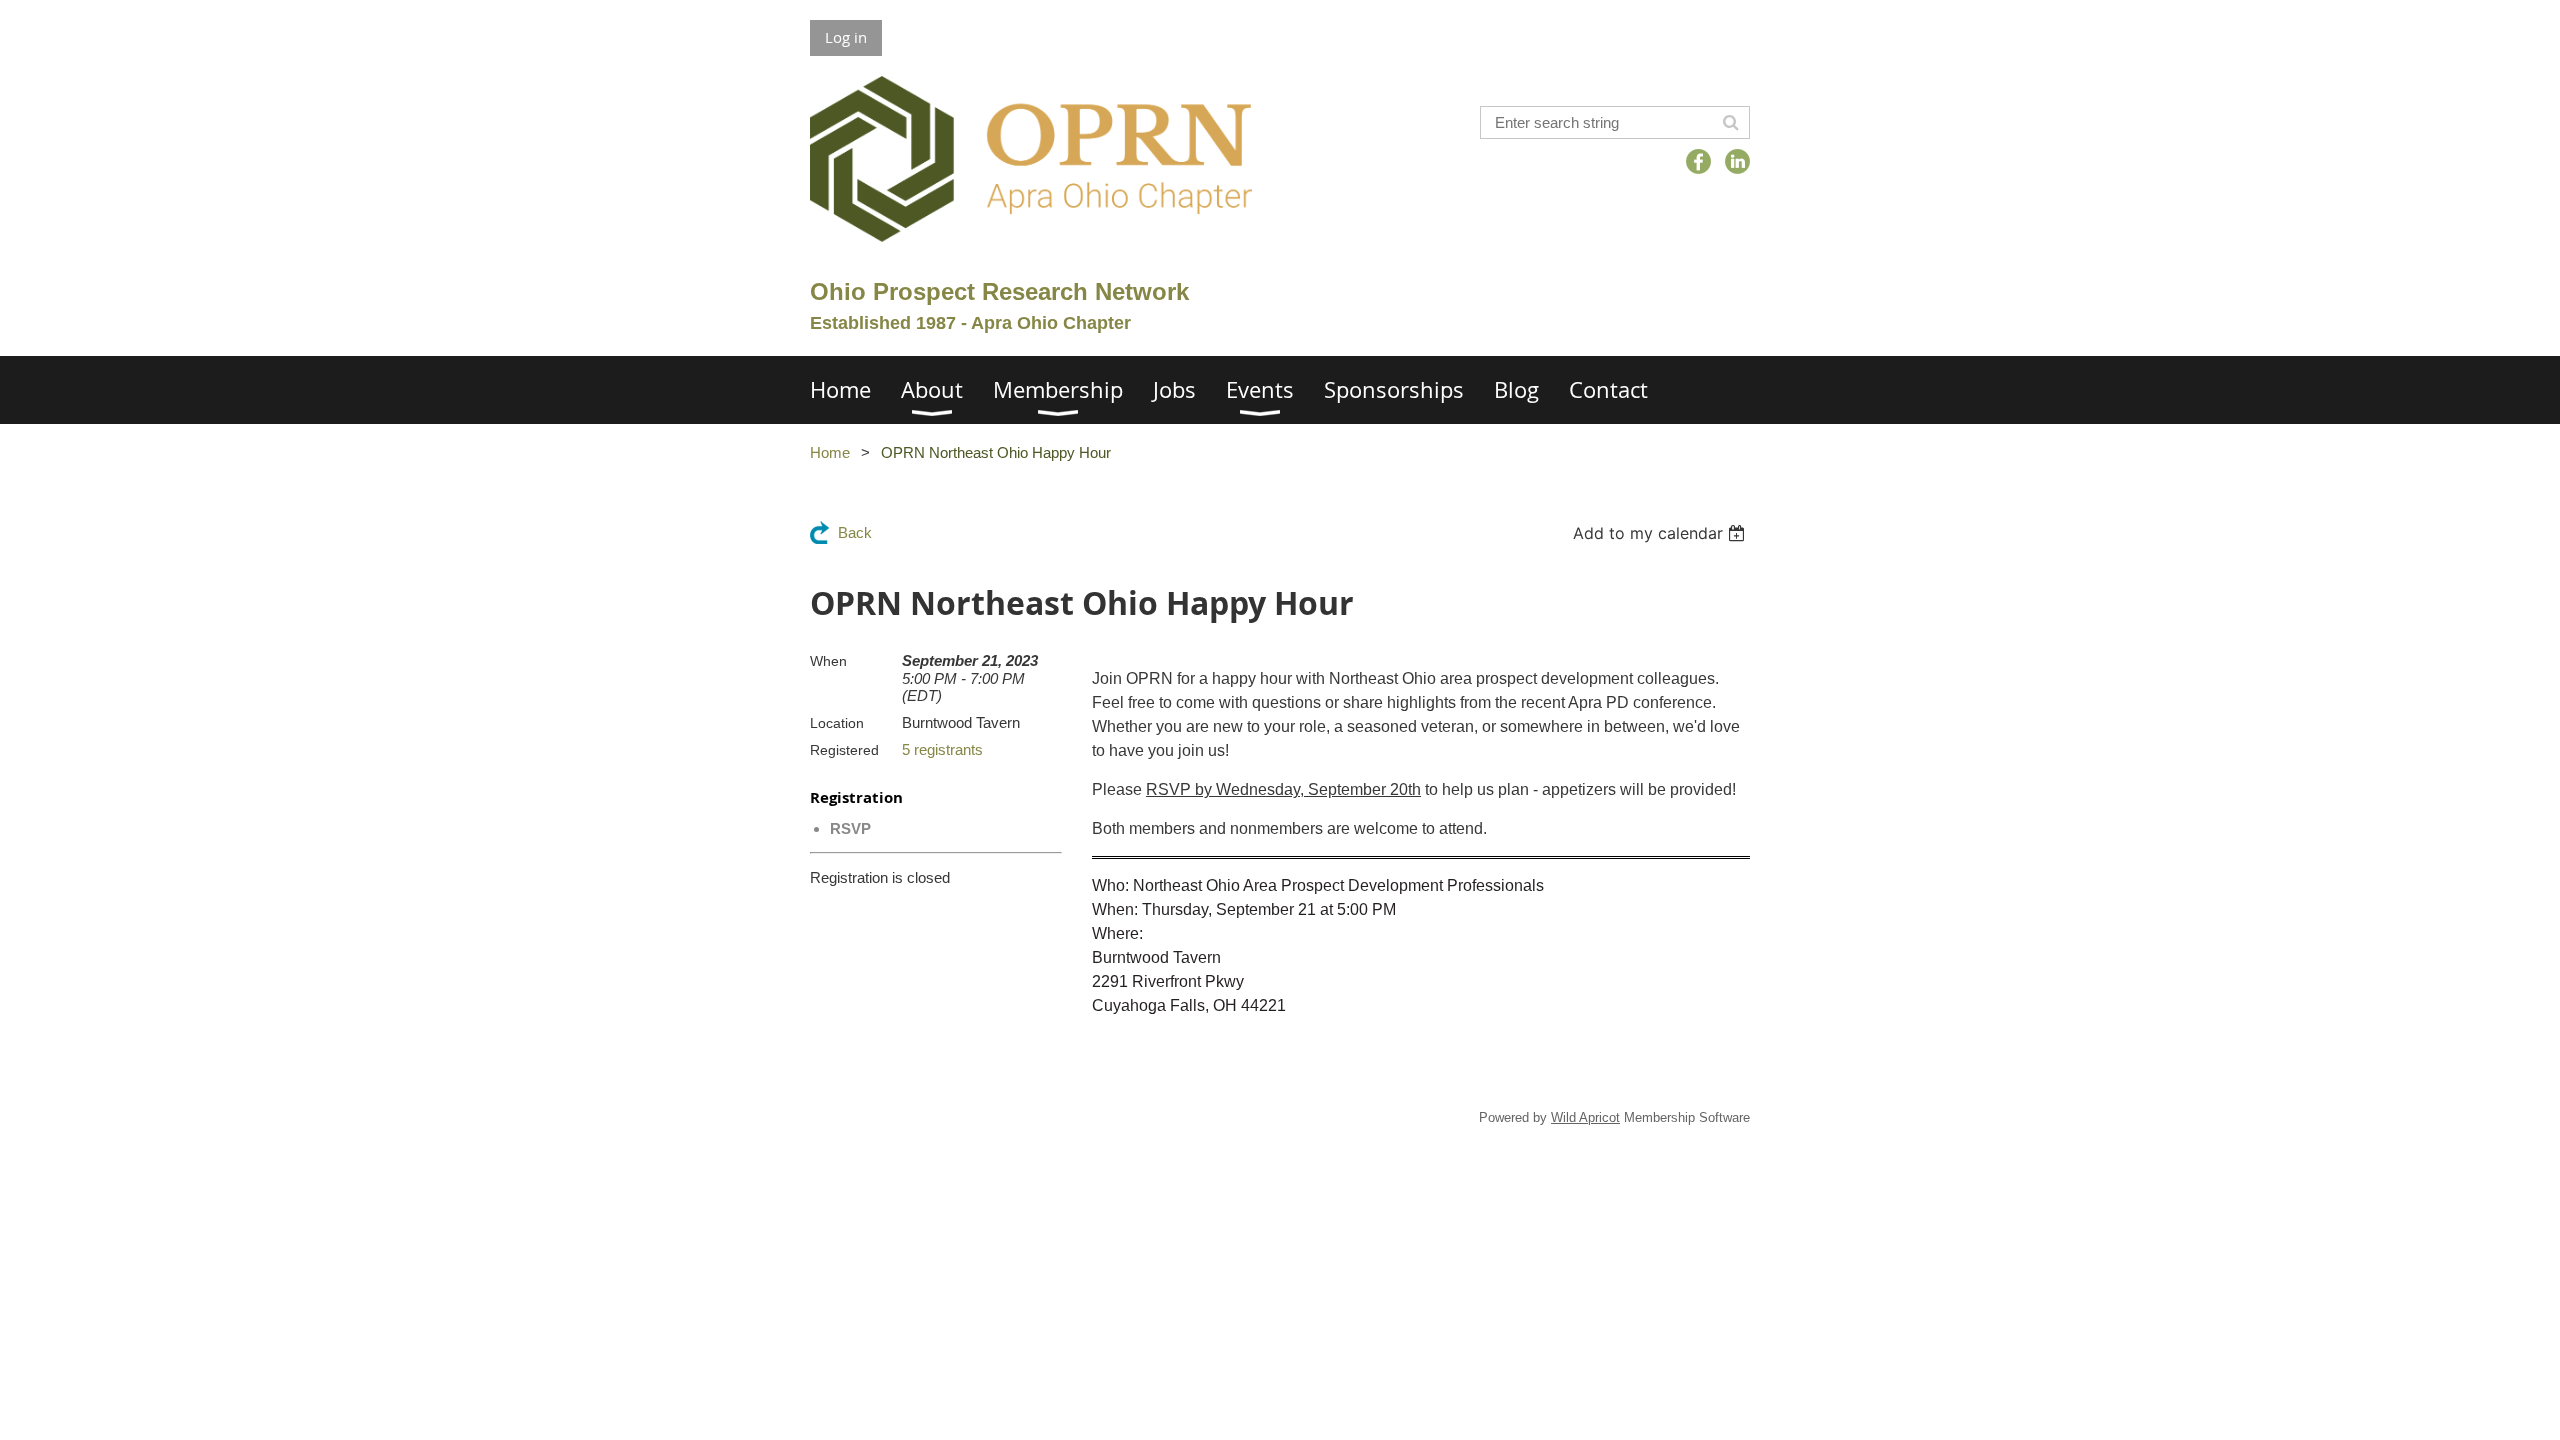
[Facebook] (1698, 161)
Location (837, 723)
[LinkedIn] (1737, 161)
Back (855, 532)
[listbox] (1661, 533)
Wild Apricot (1585, 1117)
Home (830, 452)
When (828, 661)
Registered (844, 750)
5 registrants (942, 749)
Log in (846, 37)
